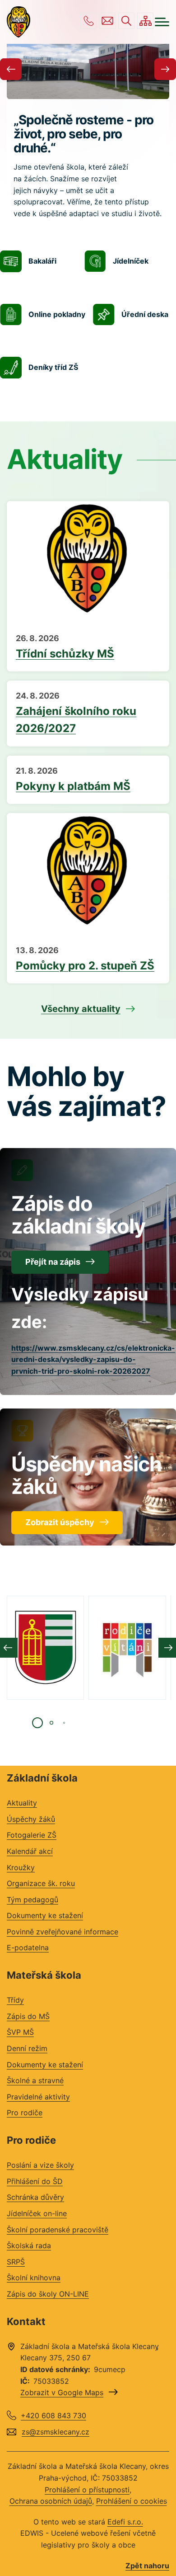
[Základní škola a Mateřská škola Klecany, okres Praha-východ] (19, 22)
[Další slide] (165, 69)
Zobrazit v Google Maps (62, 2392)
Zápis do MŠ (28, 2016)
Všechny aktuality (81, 1009)
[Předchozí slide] (11, 69)
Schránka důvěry (35, 2197)
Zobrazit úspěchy (60, 1522)
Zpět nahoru (147, 2566)
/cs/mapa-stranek (145, 21)
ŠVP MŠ (20, 2032)
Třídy (15, 2000)
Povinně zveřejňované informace (63, 1932)
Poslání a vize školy (40, 2165)
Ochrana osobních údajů (51, 2501)
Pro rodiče (25, 2113)
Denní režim (27, 2048)
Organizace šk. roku (41, 1883)
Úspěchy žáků (31, 1819)
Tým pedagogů (32, 1900)
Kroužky (21, 1867)
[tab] (37, 1723)
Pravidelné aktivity (38, 2097)
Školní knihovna (34, 2278)
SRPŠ (16, 2262)
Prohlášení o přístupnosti (87, 2490)
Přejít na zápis (53, 1262)
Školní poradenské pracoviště (58, 2230)
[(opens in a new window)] (45, 1648)
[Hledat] (126, 21)
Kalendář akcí (30, 1851)
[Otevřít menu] (162, 22)
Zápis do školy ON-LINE (48, 2294)
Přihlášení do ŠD (35, 2181)
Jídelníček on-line (37, 2213)
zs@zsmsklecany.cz (107, 21)
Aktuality (22, 1803)
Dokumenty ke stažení (45, 1915)
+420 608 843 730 (88, 21)
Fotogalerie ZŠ (32, 1835)
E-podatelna (28, 1947)
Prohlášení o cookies (132, 2501)
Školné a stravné (35, 2080)
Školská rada (29, 2245)
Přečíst (88, 647)
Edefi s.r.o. (125, 2522)
